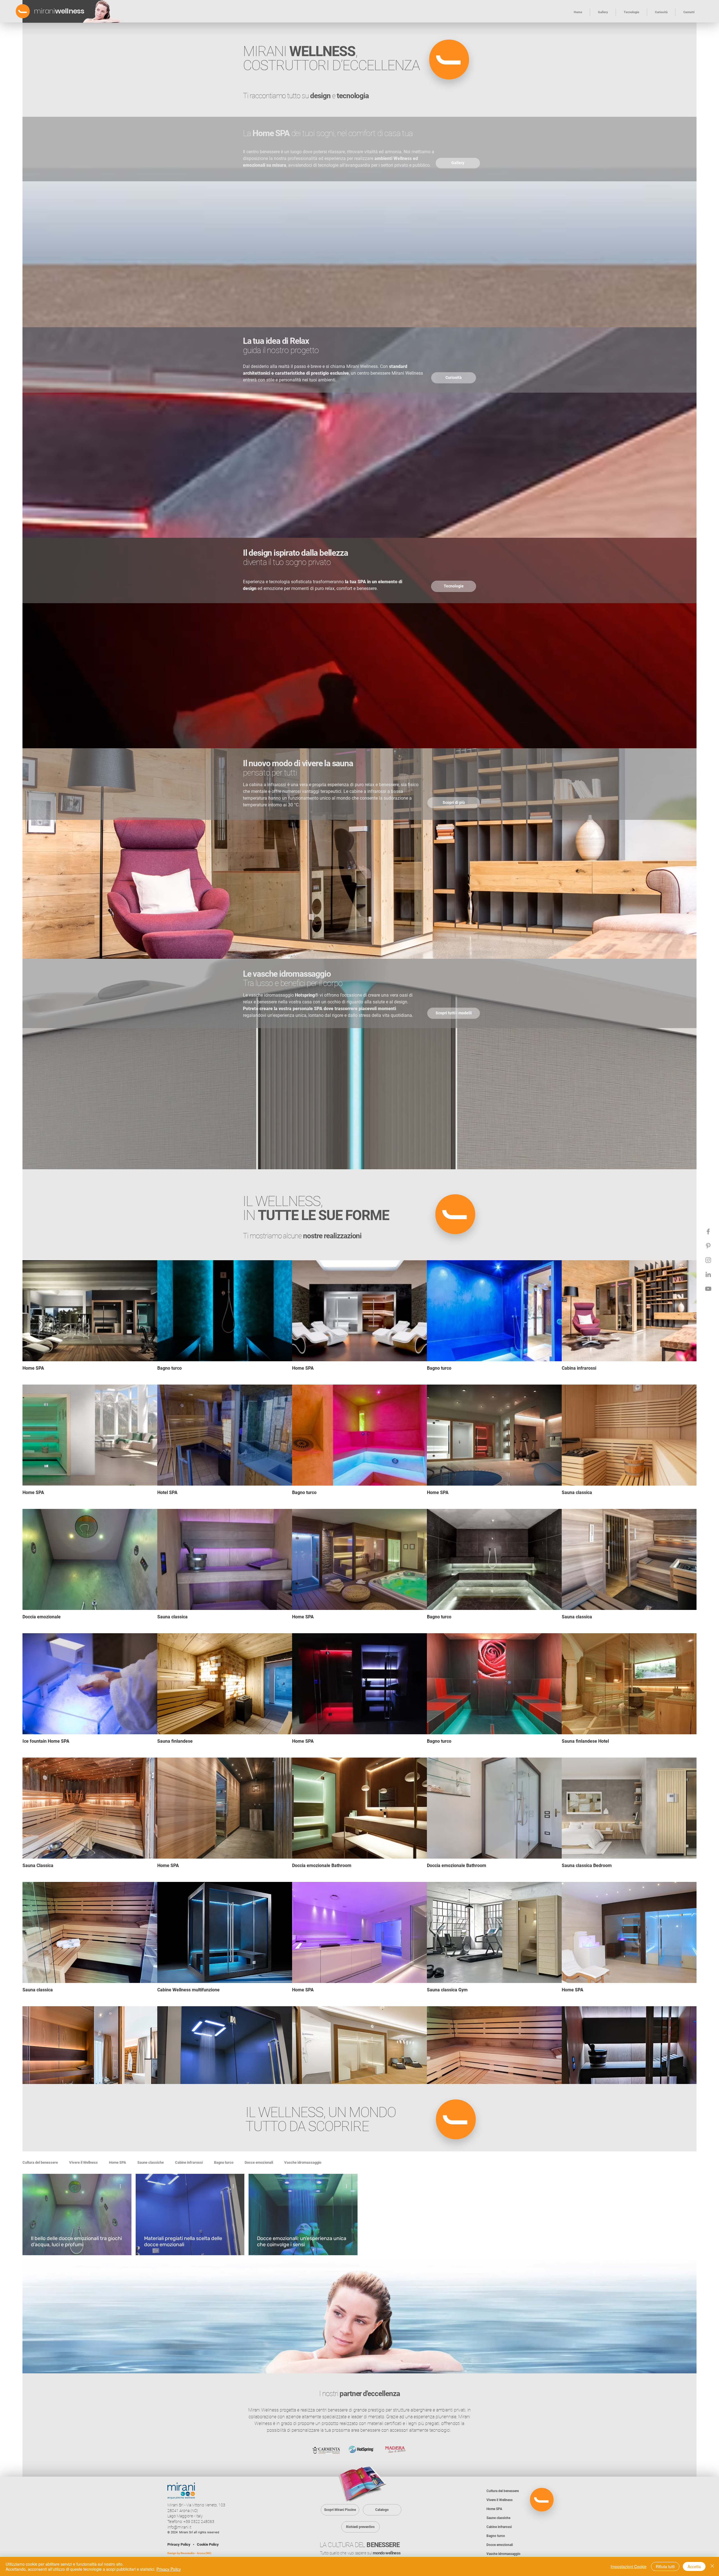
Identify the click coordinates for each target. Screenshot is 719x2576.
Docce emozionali (259, 2162)
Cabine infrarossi (189, 2162)
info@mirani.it (179, 2527)
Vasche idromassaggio (303, 2162)
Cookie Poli (206, 2544)
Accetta (694, 2566)
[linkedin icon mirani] (708, 1274)
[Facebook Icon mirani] (708, 1231)
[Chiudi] (712, 2566)
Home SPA (118, 2162)
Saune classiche (151, 2162)
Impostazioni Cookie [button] (629, 2566)
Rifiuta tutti (665, 2566)
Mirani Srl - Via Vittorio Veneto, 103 (196, 2505)
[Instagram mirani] (708, 1260)
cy (217, 2544)
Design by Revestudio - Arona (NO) (189, 2553)
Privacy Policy (179, 2544)
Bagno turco (224, 2162)
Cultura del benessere (40, 2162)
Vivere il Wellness (83, 2162)
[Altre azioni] (122, 2186)
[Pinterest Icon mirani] (708, 1246)
